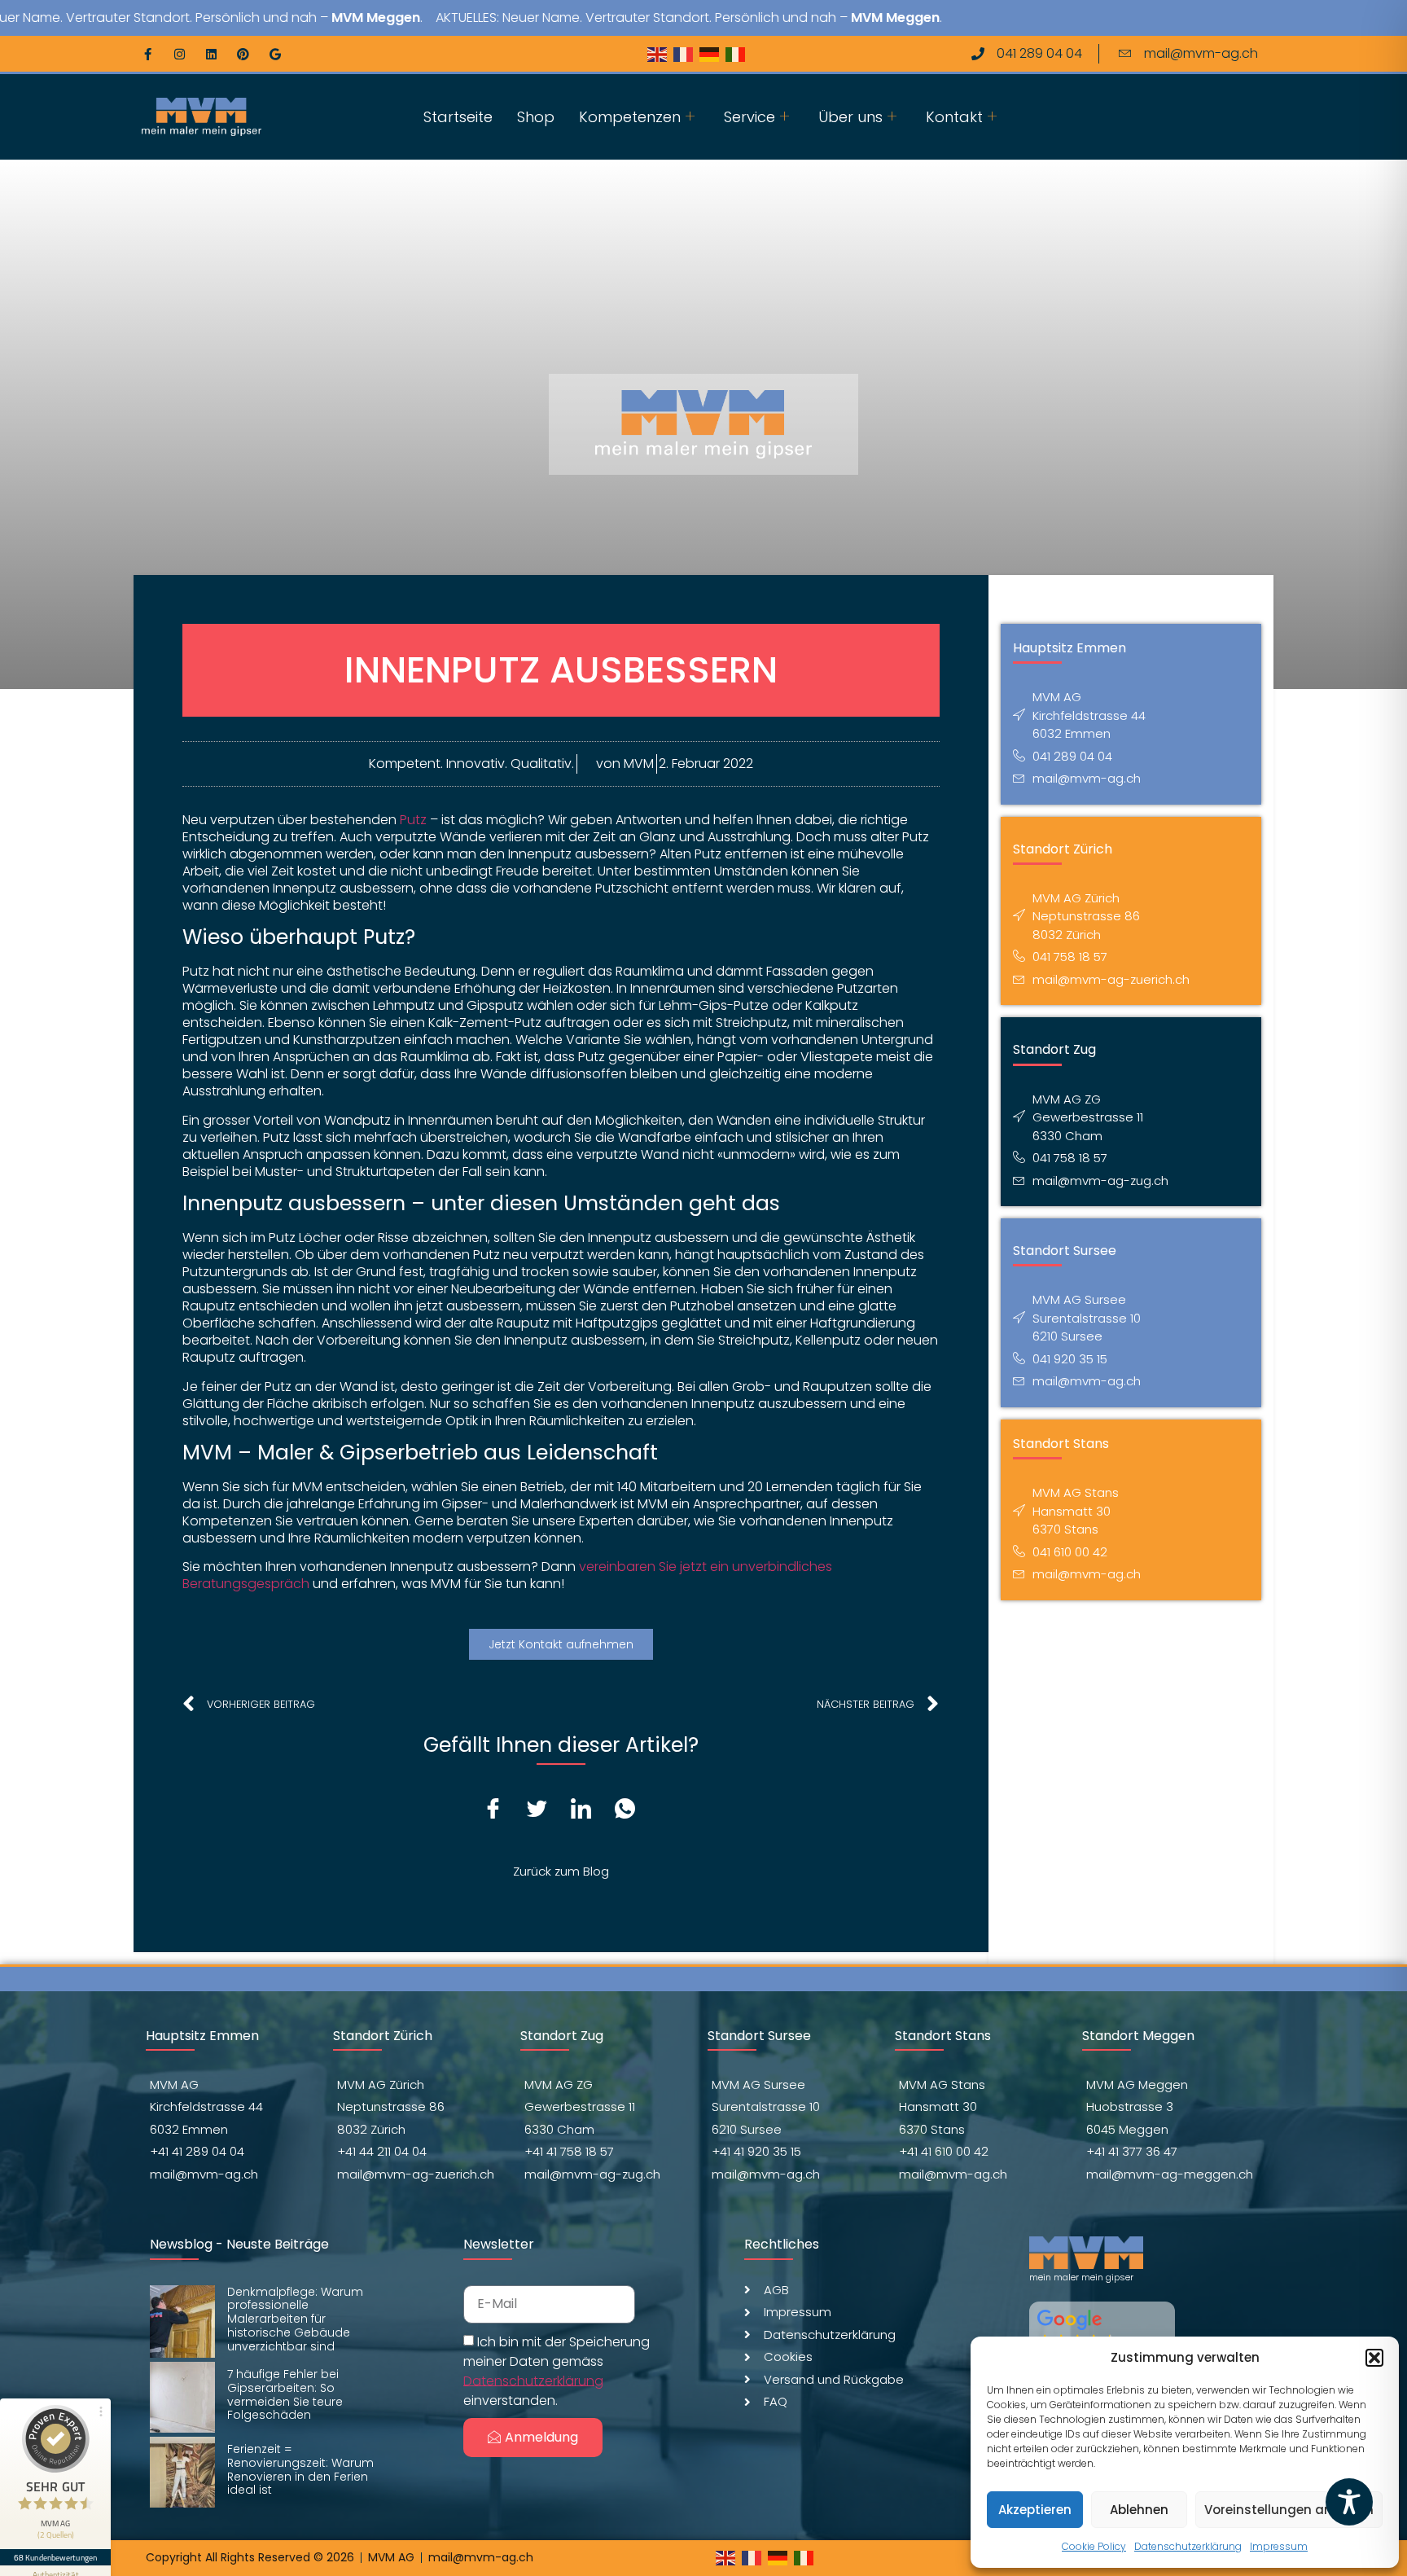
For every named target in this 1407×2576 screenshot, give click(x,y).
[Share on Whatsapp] (631, 1810)
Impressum (1279, 2546)
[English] (660, 53)
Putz (413, 820)
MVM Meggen (317, 18)
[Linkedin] (211, 54)
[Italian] (739, 53)
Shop (536, 117)
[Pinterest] (243, 54)
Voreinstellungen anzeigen (1289, 2510)
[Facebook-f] (148, 54)
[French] (686, 53)
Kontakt (954, 117)
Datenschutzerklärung (1188, 2546)
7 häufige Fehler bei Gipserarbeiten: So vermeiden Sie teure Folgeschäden (285, 2394)
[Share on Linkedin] (587, 1810)
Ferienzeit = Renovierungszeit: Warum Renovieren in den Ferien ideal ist (300, 2469)
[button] (1374, 2358)
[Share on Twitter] (543, 1810)
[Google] (275, 54)
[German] (712, 53)
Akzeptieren (1035, 2510)
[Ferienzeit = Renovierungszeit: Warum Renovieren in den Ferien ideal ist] (182, 2472)
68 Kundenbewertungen (55, 2557)
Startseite (458, 117)
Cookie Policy (1094, 2546)
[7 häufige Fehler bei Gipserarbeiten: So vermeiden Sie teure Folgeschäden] (182, 2397)
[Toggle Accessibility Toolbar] (1349, 2502)
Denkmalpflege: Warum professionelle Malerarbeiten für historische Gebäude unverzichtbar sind (295, 2319)
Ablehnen (1139, 2510)
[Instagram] (180, 54)
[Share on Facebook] (499, 1810)
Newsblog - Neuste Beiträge (239, 2244)
